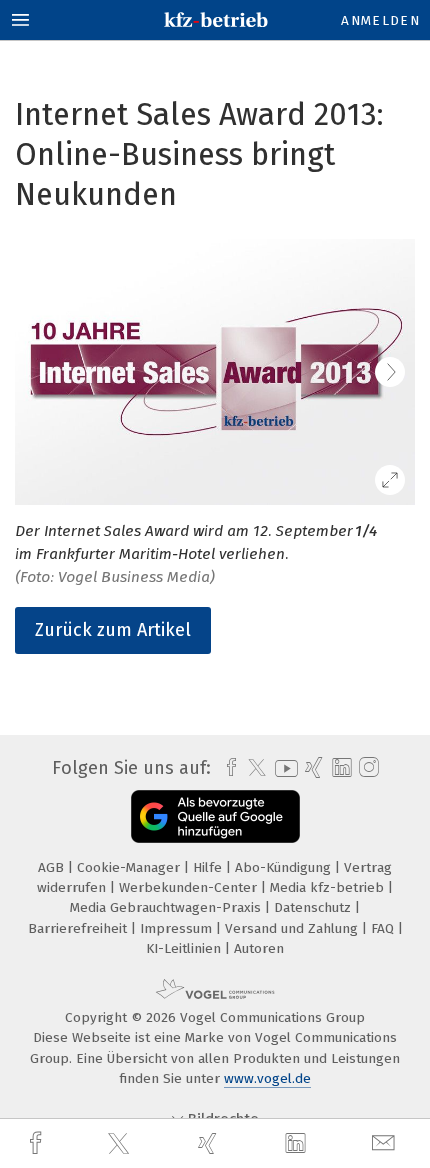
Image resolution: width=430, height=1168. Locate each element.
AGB (53, 867)
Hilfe (209, 867)
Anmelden (380, 20)
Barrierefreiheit (79, 928)
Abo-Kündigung (285, 867)
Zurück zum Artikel (113, 630)
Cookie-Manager (130, 867)
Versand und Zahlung (293, 928)
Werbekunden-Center (190, 887)
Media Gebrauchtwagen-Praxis (167, 907)
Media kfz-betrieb (329, 887)
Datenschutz (314, 907)
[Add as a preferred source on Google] (215, 816)
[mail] (386, 1143)
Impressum (178, 928)
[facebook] (38, 1143)
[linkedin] (298, 1144)
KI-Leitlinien (185, 948)
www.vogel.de (267, 1078)
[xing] (210, 1143)
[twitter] (121, 1144)
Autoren (259, 948)
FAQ (384, 928)
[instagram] (366, 768)
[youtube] (283, 768)
